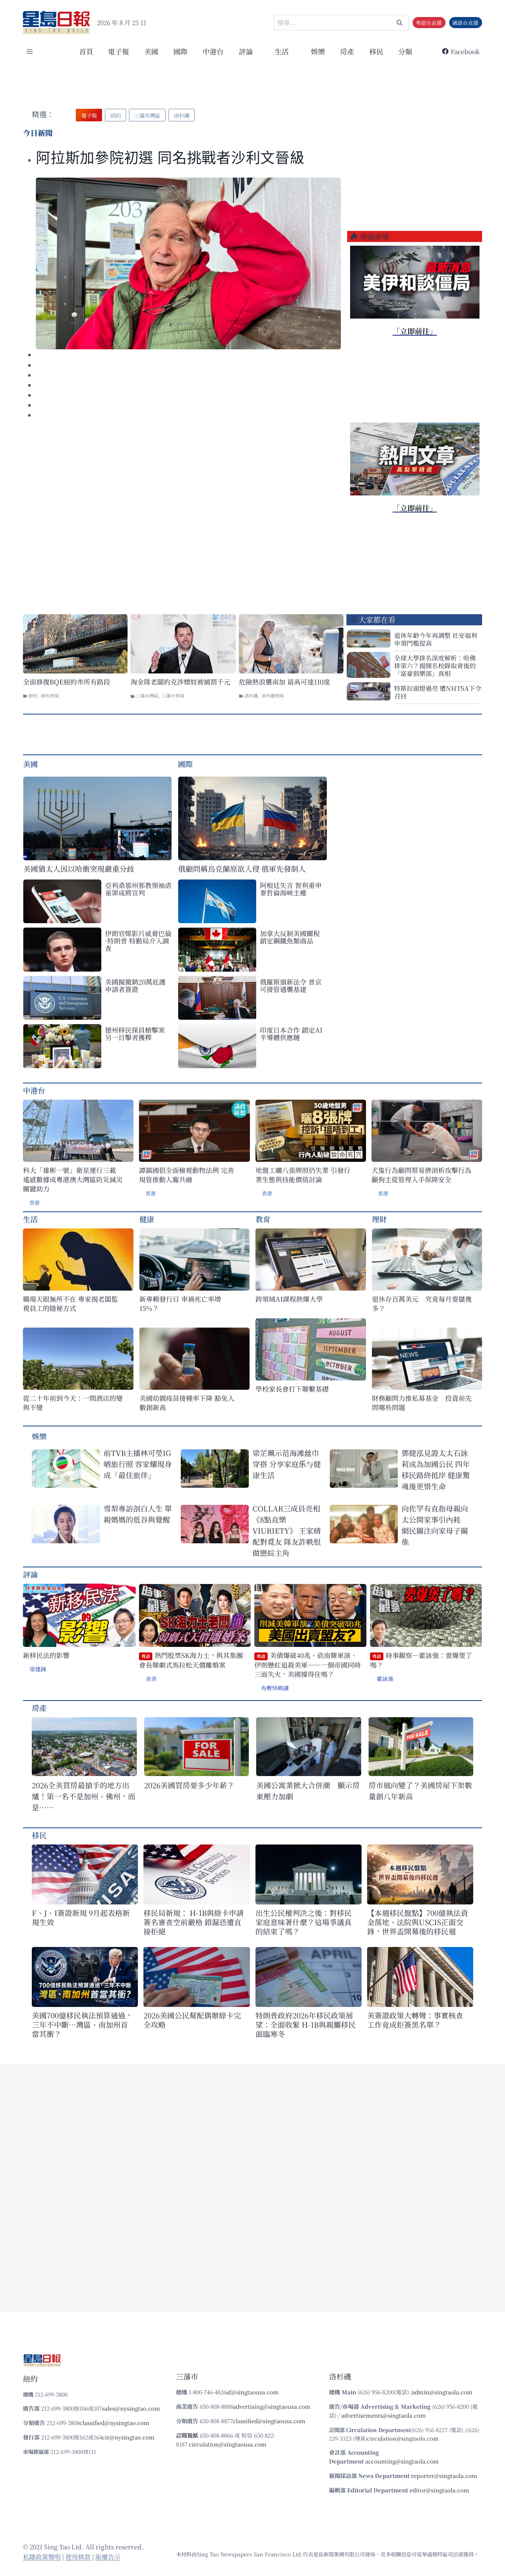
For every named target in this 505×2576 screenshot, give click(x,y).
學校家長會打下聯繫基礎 (292, 1389)
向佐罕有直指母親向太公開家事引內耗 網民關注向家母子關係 (435, 1525)
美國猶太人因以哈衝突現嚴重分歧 (79, 869)
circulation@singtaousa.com (228, 2444)
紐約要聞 (50, 695)
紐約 (33, 695)
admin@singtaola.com (442, 2392)
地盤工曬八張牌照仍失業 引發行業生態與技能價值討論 (303, 1175)
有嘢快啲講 (275, 1688)
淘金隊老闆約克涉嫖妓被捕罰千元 (180, 682)
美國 (151, 51)
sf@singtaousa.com (253, 2392)
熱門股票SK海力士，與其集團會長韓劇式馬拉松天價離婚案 (191, 1660)
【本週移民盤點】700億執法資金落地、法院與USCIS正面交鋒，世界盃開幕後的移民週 (418, 1922)
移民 (376, 51)
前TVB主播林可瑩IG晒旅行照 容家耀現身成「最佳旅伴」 (138, 1464)
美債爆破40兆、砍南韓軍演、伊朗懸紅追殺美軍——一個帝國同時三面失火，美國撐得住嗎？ (308, 1665)
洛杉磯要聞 (272, 695)
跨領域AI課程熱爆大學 (289, 1299)
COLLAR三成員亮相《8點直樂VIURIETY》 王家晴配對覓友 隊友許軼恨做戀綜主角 (287, 1531)
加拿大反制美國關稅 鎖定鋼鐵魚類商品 (290, 937)
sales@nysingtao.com (131, 2408)
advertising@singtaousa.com (272, 2406)
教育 (263, 1219)
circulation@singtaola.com (403, 2438)
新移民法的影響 (46, 1655)
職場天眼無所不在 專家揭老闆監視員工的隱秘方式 (70, 1304)
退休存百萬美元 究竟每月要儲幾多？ (422, 1304)
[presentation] (188, 263)
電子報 (118, 51)
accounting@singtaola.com (402, 2461)
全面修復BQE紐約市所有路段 (67, 682)
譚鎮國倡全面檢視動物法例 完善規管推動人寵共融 (187, 1175)
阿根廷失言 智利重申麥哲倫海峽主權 (291, 889)
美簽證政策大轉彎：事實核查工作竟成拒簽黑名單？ (415, 2020)
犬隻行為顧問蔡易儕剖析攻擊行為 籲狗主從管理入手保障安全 (421, 1175)
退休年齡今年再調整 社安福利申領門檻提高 (436, 639)
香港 (34, 1203)
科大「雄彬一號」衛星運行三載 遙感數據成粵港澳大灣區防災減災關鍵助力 (73, 1179)
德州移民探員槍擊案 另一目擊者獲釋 (135, 1033)
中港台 (213, 51)
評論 (30, 1574)
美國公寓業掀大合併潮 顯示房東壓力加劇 (308, 1791)
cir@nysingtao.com (128, 2437)
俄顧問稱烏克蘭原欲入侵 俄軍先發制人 (242, 869)
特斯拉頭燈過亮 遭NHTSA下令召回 (438, 692)
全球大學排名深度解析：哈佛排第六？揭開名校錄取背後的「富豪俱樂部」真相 (435, 665)
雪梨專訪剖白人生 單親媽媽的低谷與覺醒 (138, 1514)
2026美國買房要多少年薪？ (189, 1785)
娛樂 (318, 51)
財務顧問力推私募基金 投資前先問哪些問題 (422, 1403)
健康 (147, 1219)
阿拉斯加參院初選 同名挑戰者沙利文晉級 (170, 158)
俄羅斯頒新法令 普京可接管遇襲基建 (291, 985)
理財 (379, 1219)
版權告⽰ (108, 2557)
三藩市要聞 (173, 695)
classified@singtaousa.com (269, 2421)
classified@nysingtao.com (114, 2423)
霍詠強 (385, 1679)
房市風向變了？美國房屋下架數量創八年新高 (420, 1791)
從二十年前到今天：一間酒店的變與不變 (73, 1403)
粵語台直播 (429, 23)
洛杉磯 (251, 695)
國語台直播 (465, 23)
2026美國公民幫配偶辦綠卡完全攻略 (192, 2020)
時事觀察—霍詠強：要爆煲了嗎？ (421, 1660)
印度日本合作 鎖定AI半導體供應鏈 (291, 1033)
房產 (347, 51)
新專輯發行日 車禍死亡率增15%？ (180, 1304)
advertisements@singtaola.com (384, 2415)
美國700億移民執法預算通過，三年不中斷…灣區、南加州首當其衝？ (82, 2025)
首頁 (86, 51)
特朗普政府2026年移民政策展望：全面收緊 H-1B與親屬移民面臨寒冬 (306, 2025)
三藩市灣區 (147, 695)
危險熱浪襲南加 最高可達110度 (284, 682)
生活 (30, 1219)
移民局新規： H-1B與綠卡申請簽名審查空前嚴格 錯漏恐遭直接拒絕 (194, 1922)
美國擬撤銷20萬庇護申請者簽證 (135, 985)
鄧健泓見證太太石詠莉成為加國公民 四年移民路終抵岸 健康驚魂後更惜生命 (436, 1469)
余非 (151, 1679)
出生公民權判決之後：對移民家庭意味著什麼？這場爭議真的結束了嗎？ (304, 1922)
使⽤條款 (78, 2557)
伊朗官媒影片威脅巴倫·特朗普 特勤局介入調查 (138, 941)
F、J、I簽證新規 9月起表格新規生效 (81, 1917)
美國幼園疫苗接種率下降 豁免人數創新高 (187, 1403)
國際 (180, 51)
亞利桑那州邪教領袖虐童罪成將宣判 (138, 889)
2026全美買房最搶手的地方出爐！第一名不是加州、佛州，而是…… (84, 1796)
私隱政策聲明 (42, 2557)
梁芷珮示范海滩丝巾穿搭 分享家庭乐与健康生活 (287, 1464)
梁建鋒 (38, 1669)
